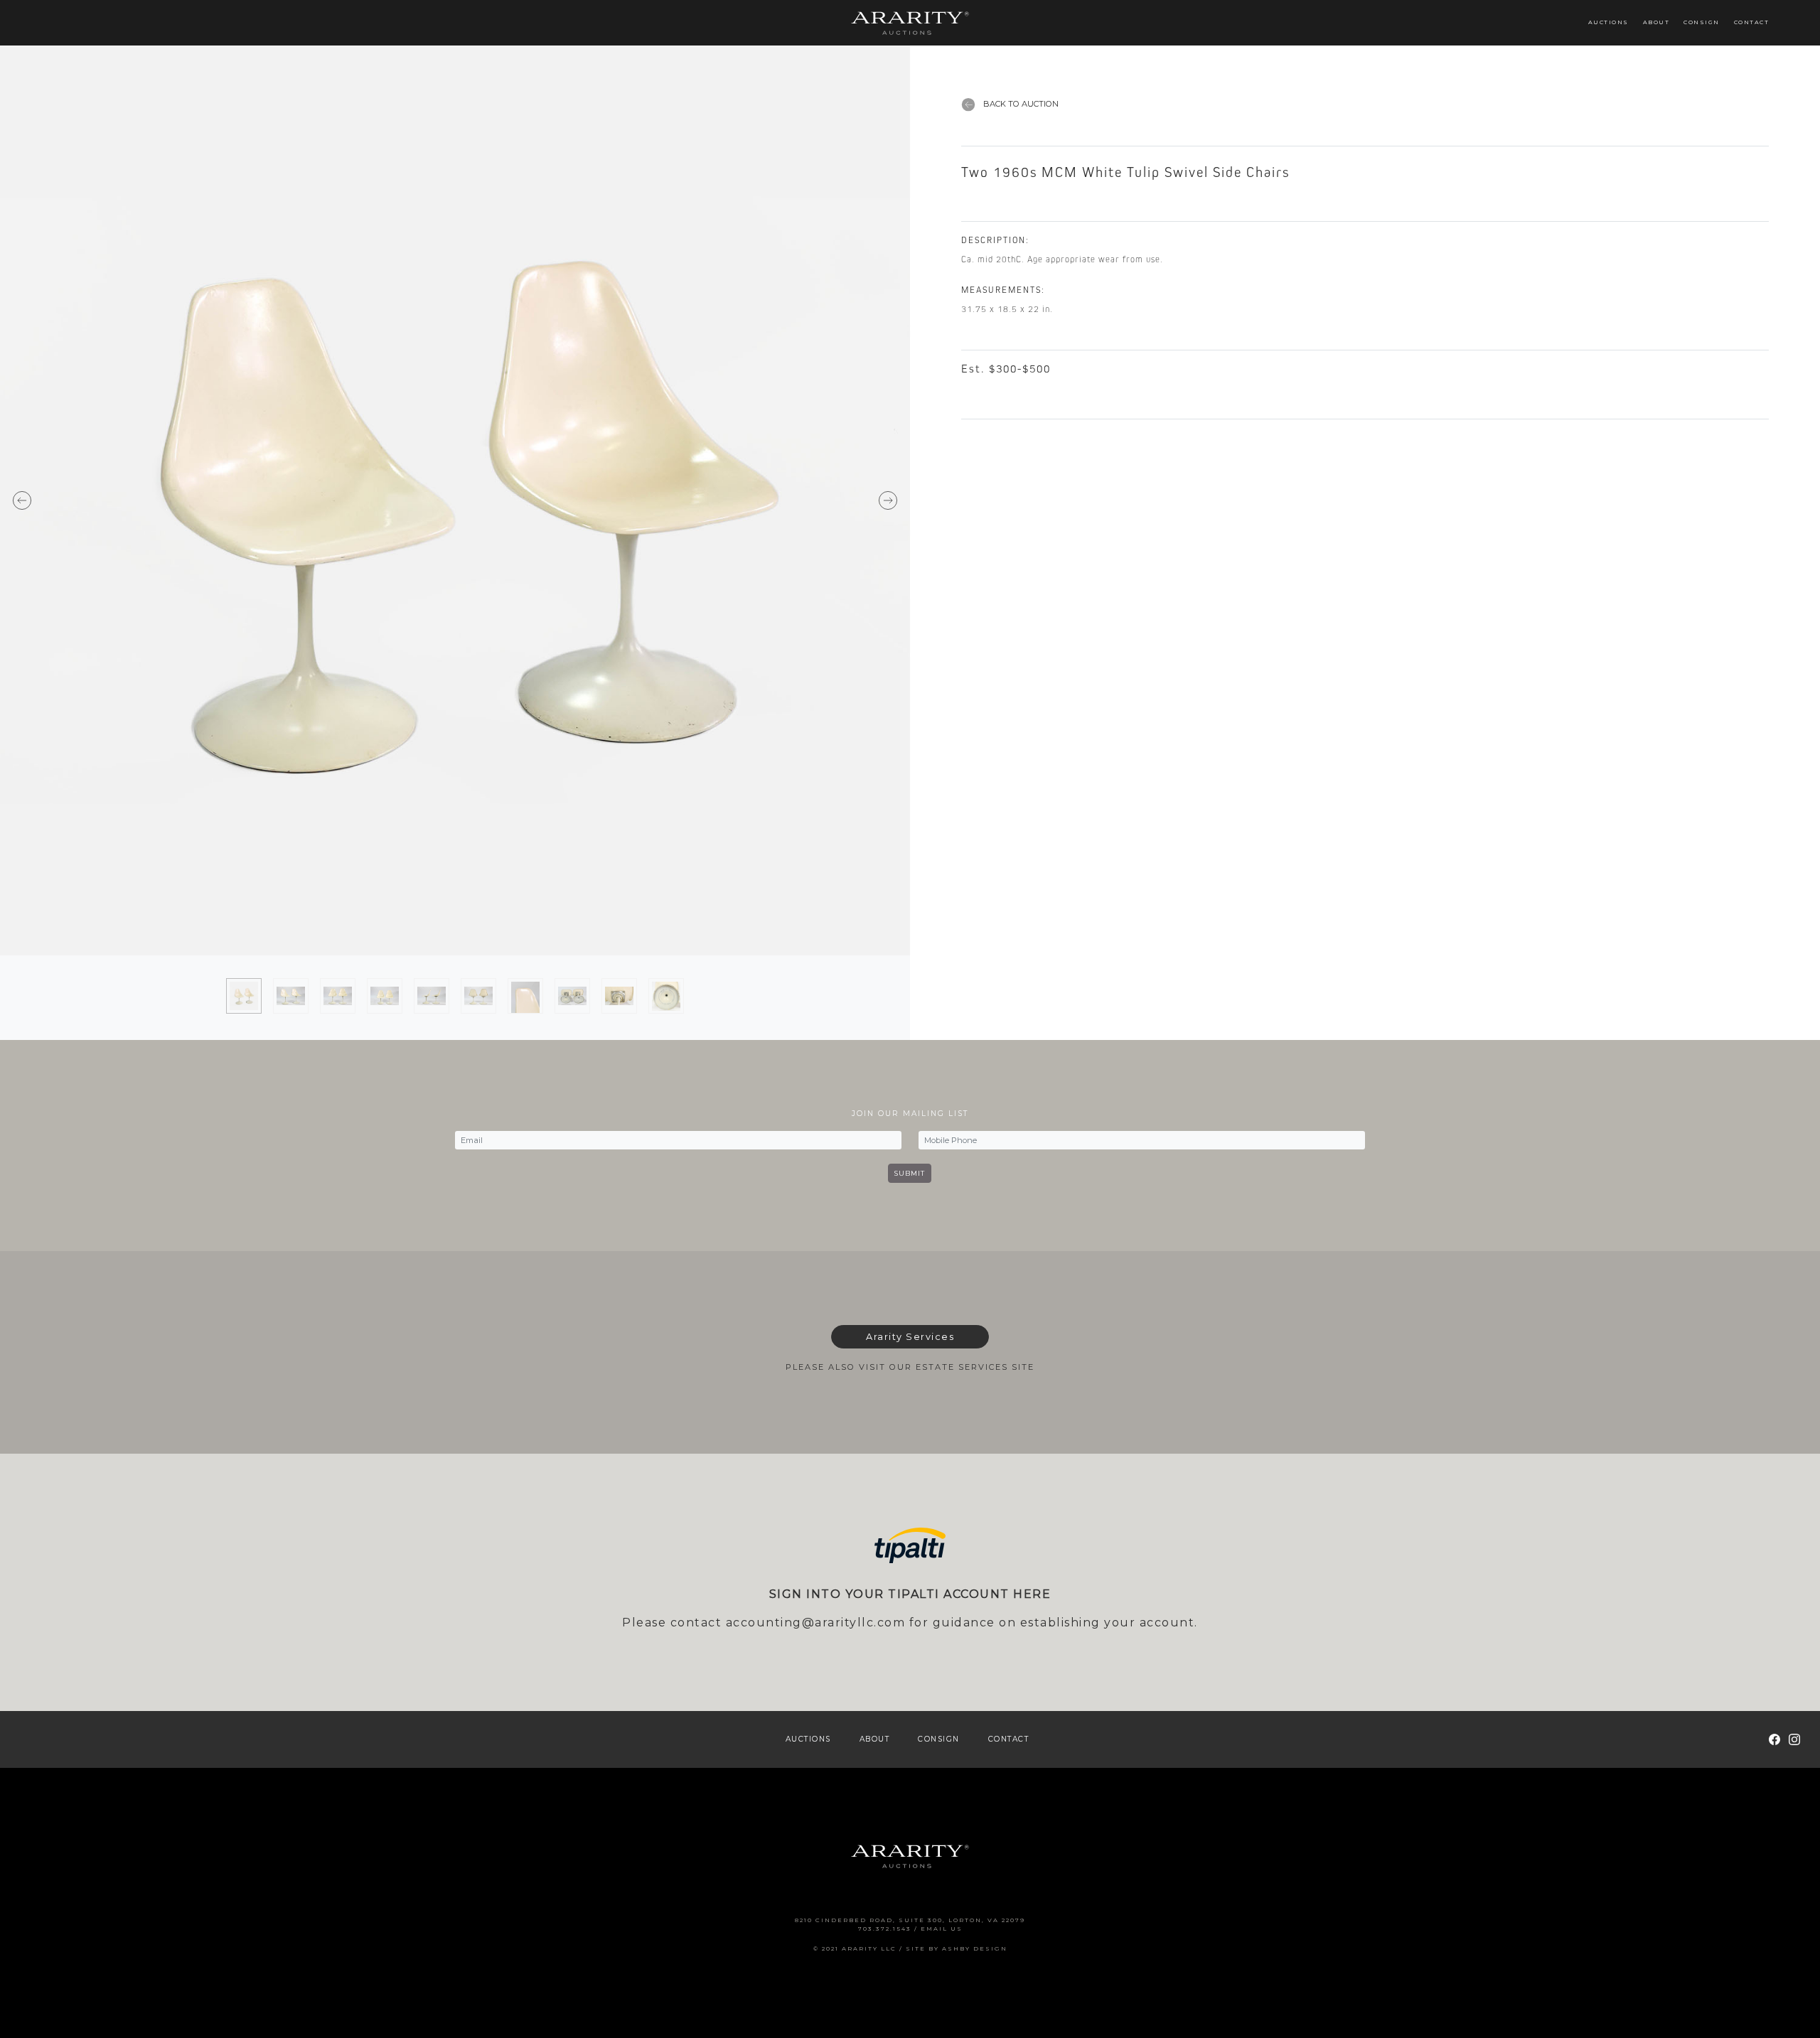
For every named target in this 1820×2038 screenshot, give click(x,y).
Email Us (942, 1929)
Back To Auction (1020, 104)
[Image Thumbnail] (244, 996)
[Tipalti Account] (910, 1546)
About (1656, 22)
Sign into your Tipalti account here (910, 1594)
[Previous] (227, 500)
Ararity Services (910, 1337)
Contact (1752, 22)
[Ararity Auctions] (910, 22)
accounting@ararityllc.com (816, 1623)
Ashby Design (975, 1948)
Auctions (1608, 22)
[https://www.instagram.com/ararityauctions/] (1794, 1739)
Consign (1702, 22)
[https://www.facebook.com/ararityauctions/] (1774, 1739)
